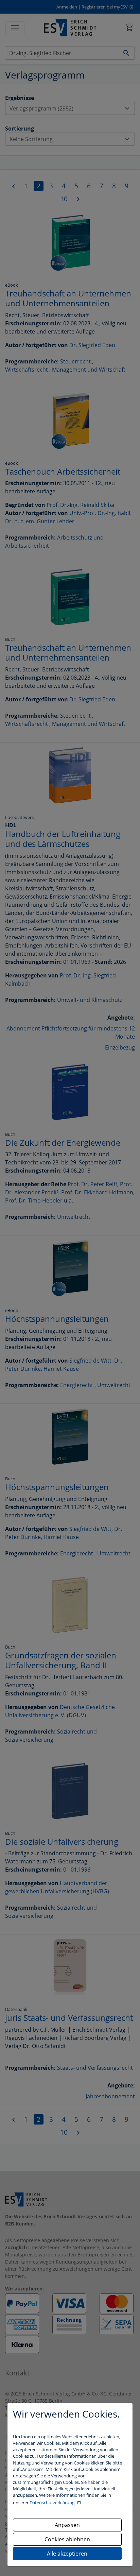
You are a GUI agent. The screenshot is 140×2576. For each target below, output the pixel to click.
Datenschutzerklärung (52, 2503)
